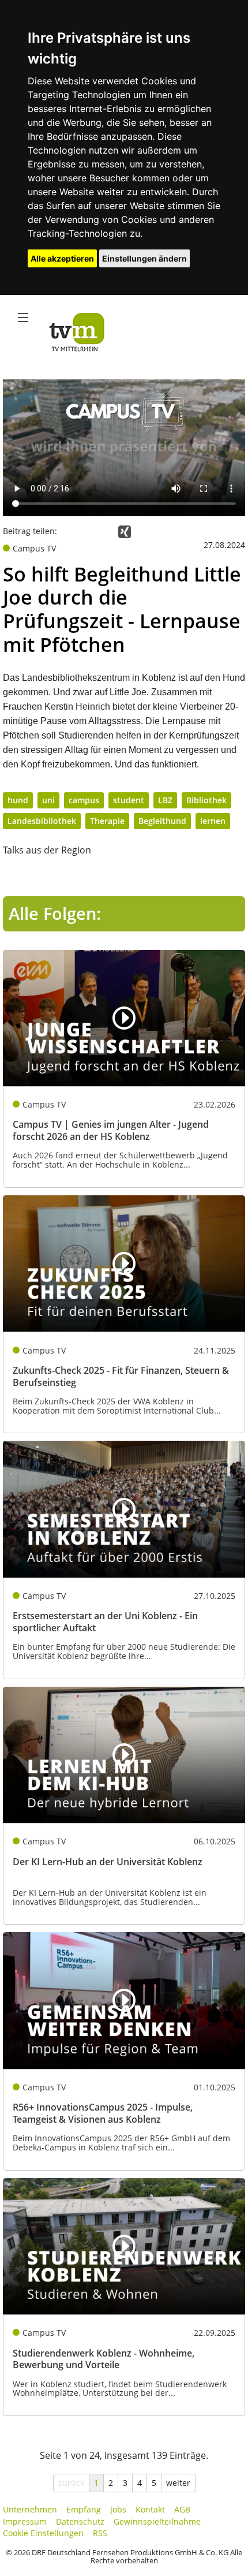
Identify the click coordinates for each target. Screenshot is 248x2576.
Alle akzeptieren (62, 258)
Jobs (118, 2509)
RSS (100, 2533)
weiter (178, 2483)
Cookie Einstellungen (43, 2533)
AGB (182, 2509)
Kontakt (150, 2509)
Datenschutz (80, 2521)
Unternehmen (30, 2509)
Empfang (84, 2509)
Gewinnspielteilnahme (157, 2521)
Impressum (25, 2521)
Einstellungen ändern (144, 258)
